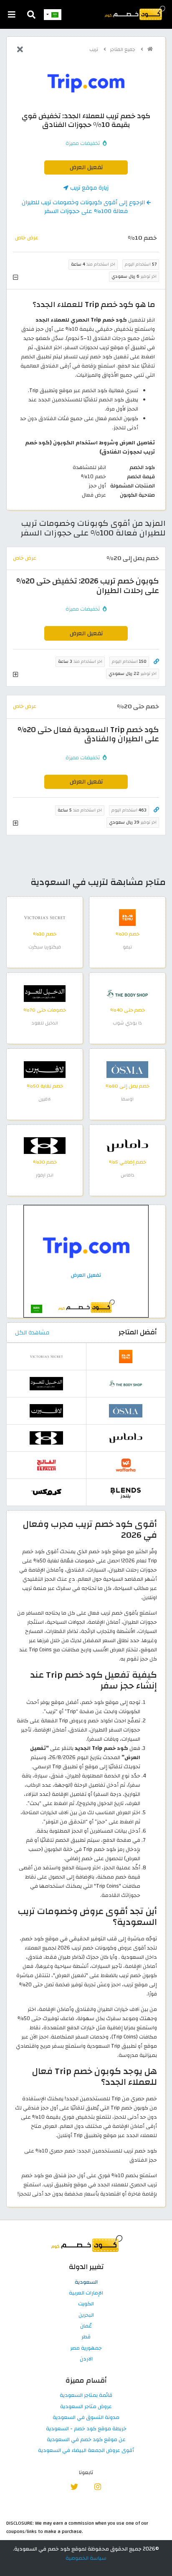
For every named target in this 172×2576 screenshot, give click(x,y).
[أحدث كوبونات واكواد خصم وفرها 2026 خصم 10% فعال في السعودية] (126, 1465)
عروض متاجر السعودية (86, 2407)
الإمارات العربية (86, 2293)
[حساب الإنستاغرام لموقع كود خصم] (97, 2486)
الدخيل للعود (45, 1023)
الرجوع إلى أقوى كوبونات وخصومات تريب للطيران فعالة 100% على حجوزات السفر (84, 207)
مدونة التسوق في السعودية (86, 2418)
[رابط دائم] (156, 662)
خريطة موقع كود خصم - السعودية (86, 2429)
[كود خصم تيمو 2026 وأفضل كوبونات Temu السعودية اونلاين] (127, 917)
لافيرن (45, 1099)
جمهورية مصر (86, 2348)
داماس (128, 1175)
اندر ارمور (45, 1175)
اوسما (127, 1099)
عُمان (86, 2326)
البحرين (86, 2315)
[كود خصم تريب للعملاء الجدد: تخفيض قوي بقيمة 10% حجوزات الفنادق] (86, 1261)
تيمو (127, 947)
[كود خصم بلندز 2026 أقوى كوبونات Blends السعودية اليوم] (126, 1492)
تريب (94, 49)
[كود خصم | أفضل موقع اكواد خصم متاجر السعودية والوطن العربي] (150, 49)
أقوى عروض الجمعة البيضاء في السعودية (86, 2451)
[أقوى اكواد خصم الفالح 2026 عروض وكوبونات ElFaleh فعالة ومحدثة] (46, 1465)
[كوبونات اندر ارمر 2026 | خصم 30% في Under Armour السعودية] (45, 1145)
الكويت (86, 2304)
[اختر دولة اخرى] (53, 15)
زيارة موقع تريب (89, 188)
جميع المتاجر (123, 49)
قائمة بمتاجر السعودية (86, 2396)
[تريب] (86, 83)
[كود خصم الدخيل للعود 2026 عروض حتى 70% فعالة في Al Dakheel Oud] (45, 993)
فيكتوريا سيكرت (45, 947)
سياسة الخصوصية (86, 2558)
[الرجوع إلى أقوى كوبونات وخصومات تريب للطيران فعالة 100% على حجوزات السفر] (20, 50)
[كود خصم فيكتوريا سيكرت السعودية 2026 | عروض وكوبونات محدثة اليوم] (45, 917)
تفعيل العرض (86, 167)
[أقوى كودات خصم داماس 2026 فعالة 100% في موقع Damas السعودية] (127, 1145)
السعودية (86, 2282)
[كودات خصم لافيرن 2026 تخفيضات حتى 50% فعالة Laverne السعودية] (45, 1069)
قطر (86, 2337)
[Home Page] (134, 13)
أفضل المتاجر (138, 1332)
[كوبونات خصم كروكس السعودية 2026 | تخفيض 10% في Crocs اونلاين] (46, 1492)
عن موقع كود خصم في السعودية (86, 2440)
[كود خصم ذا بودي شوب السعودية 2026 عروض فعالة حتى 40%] (127, 993)
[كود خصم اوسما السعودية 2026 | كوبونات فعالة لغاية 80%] (127, 1069)
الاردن (86, 2359)
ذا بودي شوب (127, 1023)
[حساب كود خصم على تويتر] (75, 2486)
